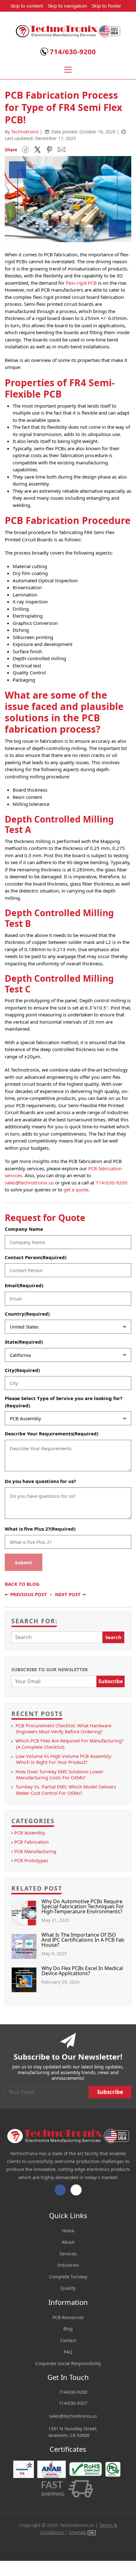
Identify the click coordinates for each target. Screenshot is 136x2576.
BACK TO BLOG (22, 1584)
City (22, 1370)
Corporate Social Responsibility (68, 2363)
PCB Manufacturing (35, 1851)
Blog (68, 2329)
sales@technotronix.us (29, 1183)
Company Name (24, 1229)
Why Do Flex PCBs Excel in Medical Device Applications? (82, 1971)
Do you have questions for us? (40, 1481)
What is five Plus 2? (40, 1529)
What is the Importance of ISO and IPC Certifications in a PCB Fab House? (83, 1940)
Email (24, 1285)
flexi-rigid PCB (81, 283)
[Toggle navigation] (68, 70)
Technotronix (25, 132)
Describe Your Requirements (52, 1433)
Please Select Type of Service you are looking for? (64, 1402)
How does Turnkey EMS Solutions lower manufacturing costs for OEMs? (59, 1774)
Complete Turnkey (68, 2277)
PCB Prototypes (31, 1860)
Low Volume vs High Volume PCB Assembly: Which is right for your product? (64, 1759)
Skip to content (27, 6)
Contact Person (36, 1257)
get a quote (76, 1189)
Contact (68, 2340)
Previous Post (26, 1594)
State (24, 1342)
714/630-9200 (73, 51)
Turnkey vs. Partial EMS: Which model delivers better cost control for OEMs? (66, 1790)
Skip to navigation (67, 6)
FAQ (68, 2352)
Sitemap (77, 2532)
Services (68, 2254)
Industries (68, 2265)
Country (27, 1314)
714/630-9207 (73, 2403)
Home (68, 2231)
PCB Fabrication (31, 1842)
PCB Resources (68, 2317)
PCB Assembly (30, 1833)
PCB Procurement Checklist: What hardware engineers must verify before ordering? (63, 1728)
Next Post (71, 1594)
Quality (68, 2288)
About (68, 2242)
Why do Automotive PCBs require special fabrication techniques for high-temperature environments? (83, 1906)
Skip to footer (106, 6)
